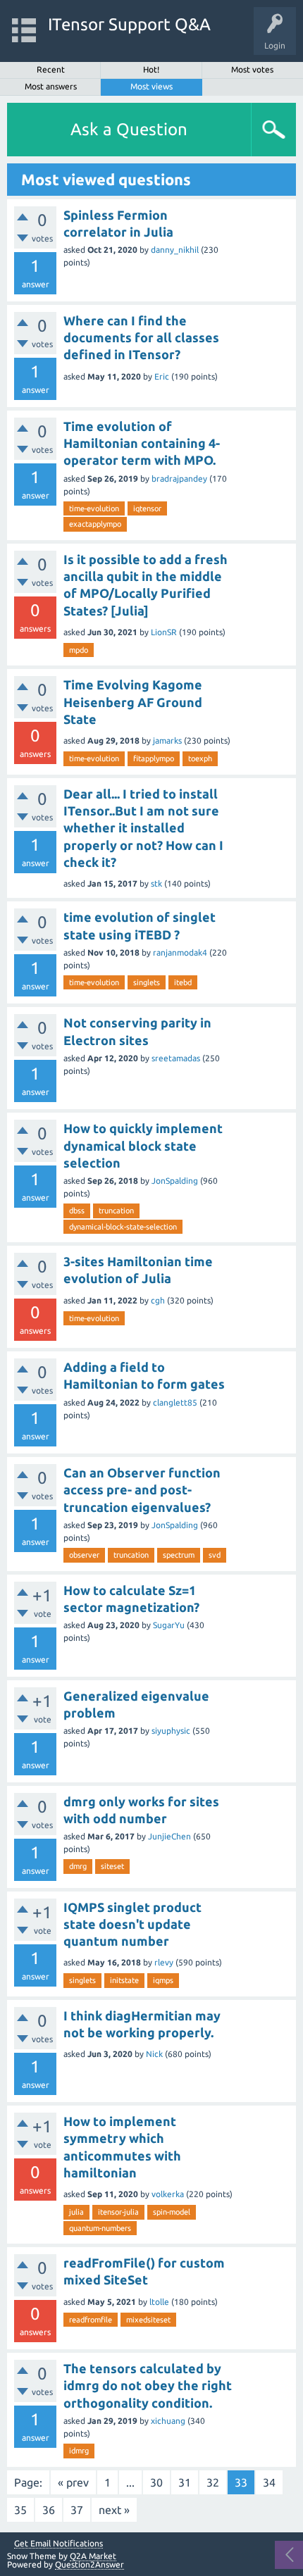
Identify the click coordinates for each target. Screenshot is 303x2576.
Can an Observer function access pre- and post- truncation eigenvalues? (142, 1490)
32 (213, 2482)
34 (269, 2482)
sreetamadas (176, 1058)
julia (76, 2212)
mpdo (79, 650)
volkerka (168, 2194)
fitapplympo (154, 758)
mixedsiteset (148, 2320)
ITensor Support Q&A (129, 24)
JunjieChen (169, 1836)
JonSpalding (175, 1181)
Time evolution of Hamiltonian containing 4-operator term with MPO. (142, 443)
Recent (51, 69)
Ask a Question (129, 129)
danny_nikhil (175, 250)
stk (156, 883)
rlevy (164, 1962)
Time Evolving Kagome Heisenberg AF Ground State (133, 702)
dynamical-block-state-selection (123, 1227)
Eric (162, 376)
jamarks (167, 740)
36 (49, 2510)
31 (185, 2482)
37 (77, 2510)
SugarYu (169, 1625)
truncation (116, 1211)
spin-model (172, 2212)
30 (156, 2482)
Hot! (151, 69)
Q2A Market (93, 2556)
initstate (124, 1980)
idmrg (79, 2451)
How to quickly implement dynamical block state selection (143, 1145)
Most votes (252, 69)
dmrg (78, 1866)
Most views (151, 86)
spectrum (179, 1555)
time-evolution (94, 508)
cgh (158, 1300)
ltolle (159, 2302)
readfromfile (91, 2320)
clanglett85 (175, 1402)
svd (215, 1555)
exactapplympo (95, 524)
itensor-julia (118, 2212)
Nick (154, 2054)
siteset (112, 1866)
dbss (77, 1211)
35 (20, 2510)
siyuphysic (171, 1731)
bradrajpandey (179, 479)
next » (114, 2510)
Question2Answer (89, 2564)
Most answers (51, 86)
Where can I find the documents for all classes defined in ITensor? (141, 338)
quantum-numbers (100, 2228)
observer (84, 1555)
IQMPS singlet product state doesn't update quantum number (132, 1924)
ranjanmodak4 (180, 952)
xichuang (168, 2421)
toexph (200, 758)
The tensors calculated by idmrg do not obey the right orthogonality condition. (148, 2386)
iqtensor (147, 508)
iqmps (163, 1980)
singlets (147, 982)
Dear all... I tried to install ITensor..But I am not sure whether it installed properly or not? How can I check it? (143, 828)
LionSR (164, 632)
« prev (73, 2482)
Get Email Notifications (58, 2544)
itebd (183, 982)
